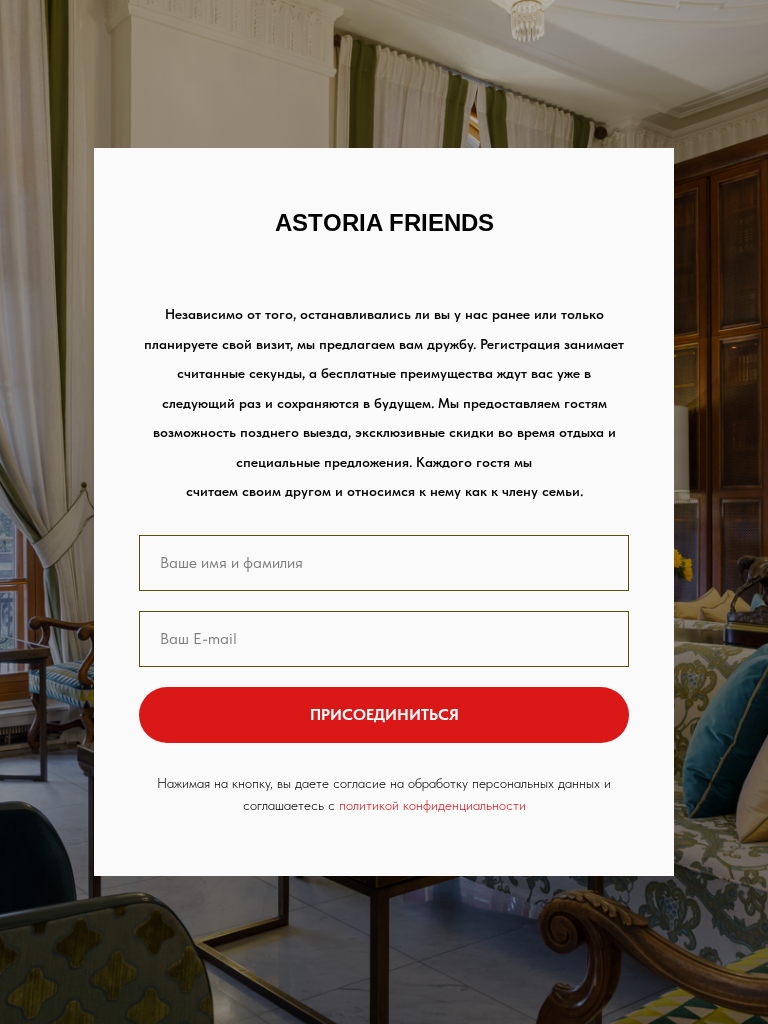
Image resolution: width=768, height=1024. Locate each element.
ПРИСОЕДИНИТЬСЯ (384, 714)
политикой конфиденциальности (432, 805)
